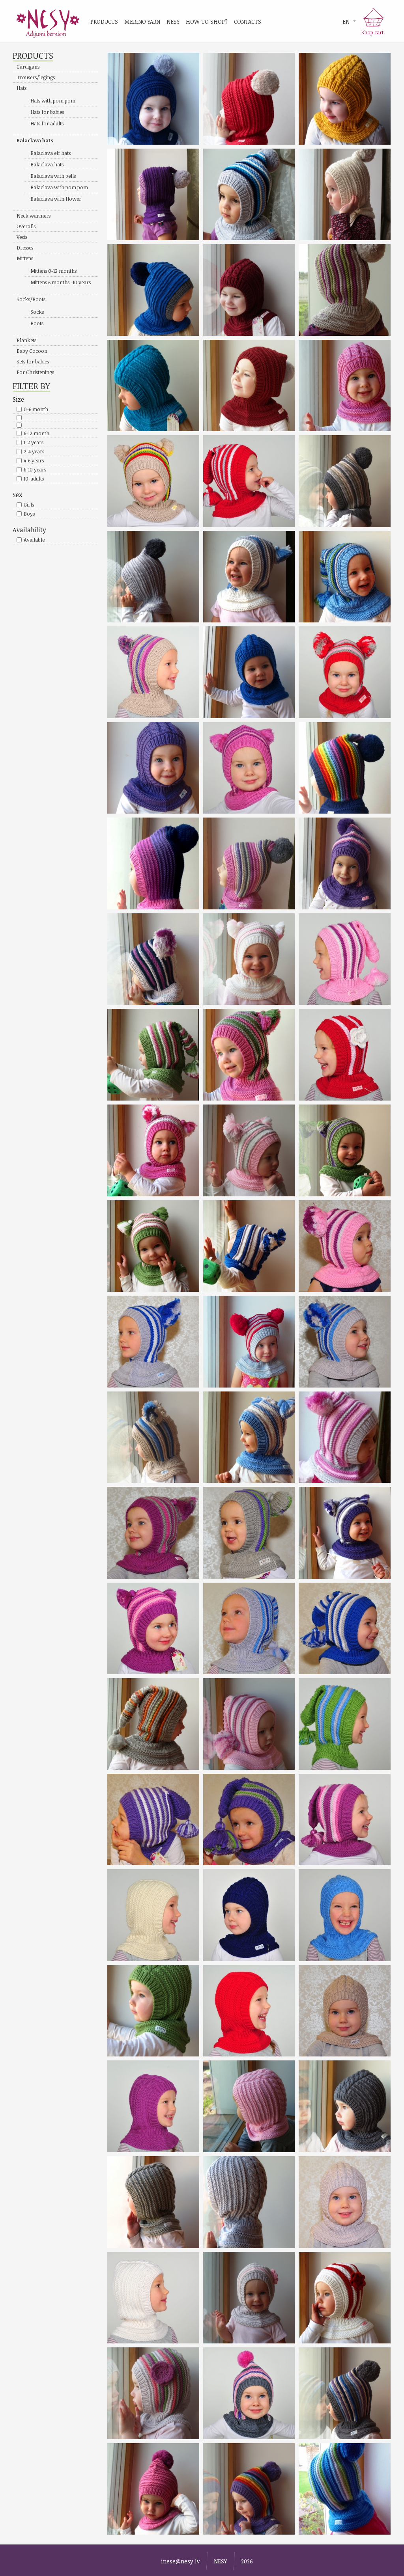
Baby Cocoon (32, 351)
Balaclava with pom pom (59, 187)
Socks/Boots (31, 299)
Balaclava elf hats (50, 153)
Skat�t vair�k (153, 99)
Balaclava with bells (53, 176)
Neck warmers (34, 216)
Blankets (26, 340)
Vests (22, 237)
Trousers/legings (36, 77)
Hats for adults (47, 123)
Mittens (25, 258)
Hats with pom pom (53, 101)
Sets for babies (33, 361)
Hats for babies (47, 112)
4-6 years (34, 460)
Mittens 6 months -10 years (61, 282)
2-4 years (34, 451)
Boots (37, 323)
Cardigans (28, 67)
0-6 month (36, 409)
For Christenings (35, 372)
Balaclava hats (35, 140)
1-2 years (34, 442)
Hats (22, 88)
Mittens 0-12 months (53, 271)
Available (34, 540)
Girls (29, 505)
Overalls (26, 226)
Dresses (25, 248)
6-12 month (36, 433)
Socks (37, 312)
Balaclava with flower (56, 199)
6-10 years (35, 469)
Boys (29, 514)
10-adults (34, 479)
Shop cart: (373, 32)
